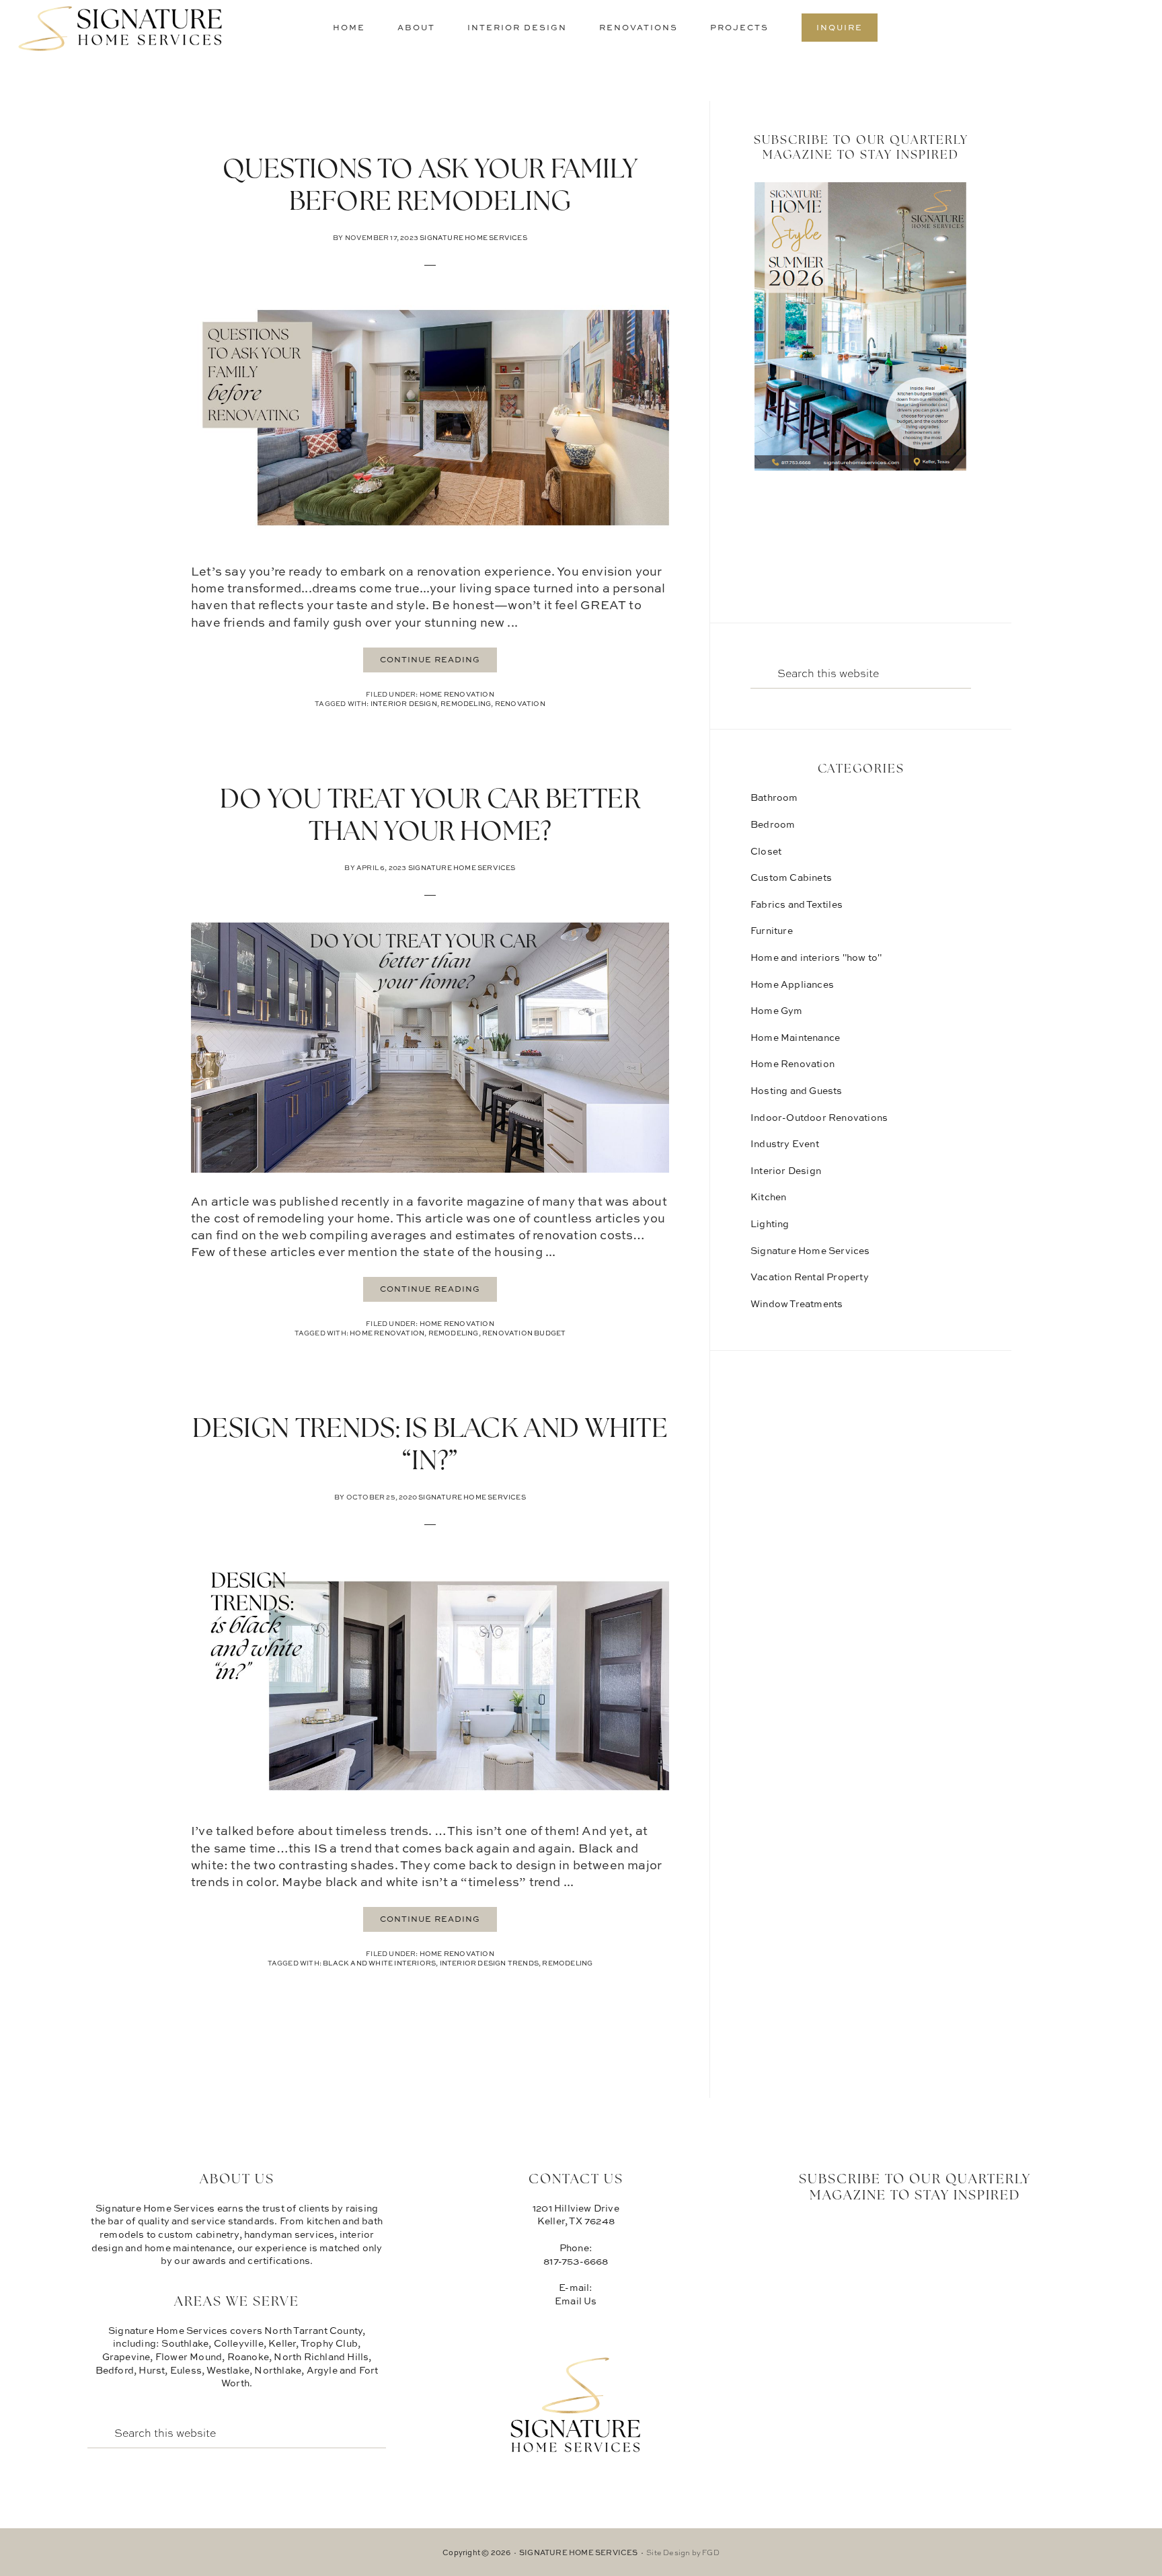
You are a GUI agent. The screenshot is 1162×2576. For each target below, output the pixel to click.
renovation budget (524, 1333)
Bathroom (774, 797)
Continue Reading (430, 659)
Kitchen (768, 1197)
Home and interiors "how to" (816, 957)
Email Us (576, 2301)
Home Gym (777, 1010)
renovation (520, 703)
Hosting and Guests (797, 1090)
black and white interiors (379, 1963)
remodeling (466, 703)
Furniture (772, 930)
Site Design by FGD (683, 2552)
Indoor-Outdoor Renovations (819, 1117)
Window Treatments (797, 1303)
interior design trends (489, 1963)
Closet (766, 851)
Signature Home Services (121, 30)
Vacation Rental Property (810, 1277)
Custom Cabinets (791, 877)
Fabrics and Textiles (797, 904)
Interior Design (786, 1170)
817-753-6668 (576, 2261)
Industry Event (785, 1143)
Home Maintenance (795, 1037)
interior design (404, 703)
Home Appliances (792, 984)
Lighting (770, 1223)
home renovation (387, 1333)
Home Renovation (457, 694)
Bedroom (773, 824)
